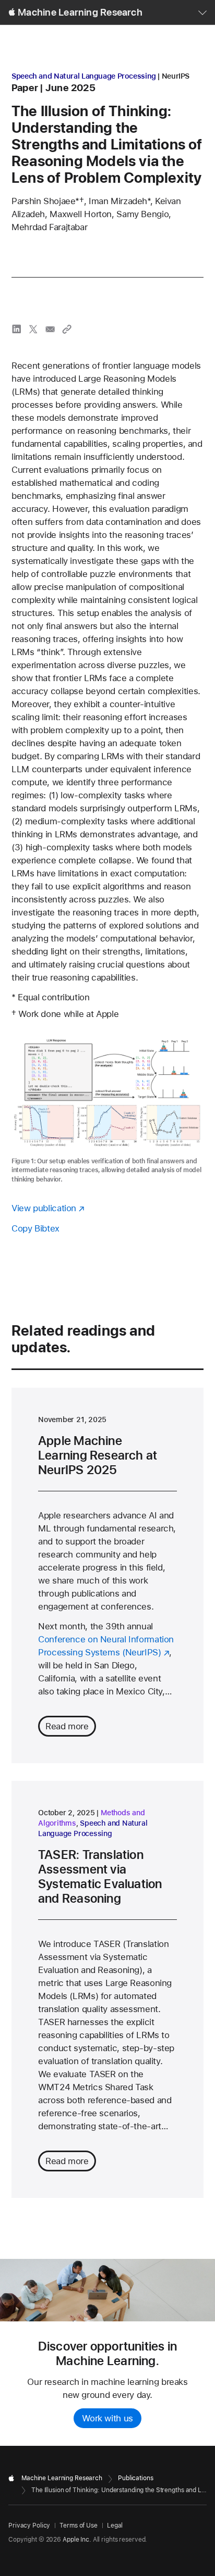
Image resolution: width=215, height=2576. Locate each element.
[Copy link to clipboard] (67, 329)
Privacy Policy (29, 2525)
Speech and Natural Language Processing (84, 76)
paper (25, 88)
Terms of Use (79, 2525)
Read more (67, 1726)
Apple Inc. (77, 2540)
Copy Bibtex (35, 1228)
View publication (44, 1208)
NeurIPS (176, 76)
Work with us (107, 2418)
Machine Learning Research (80, 12)
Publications (136, 2478)
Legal (115, 2525)
